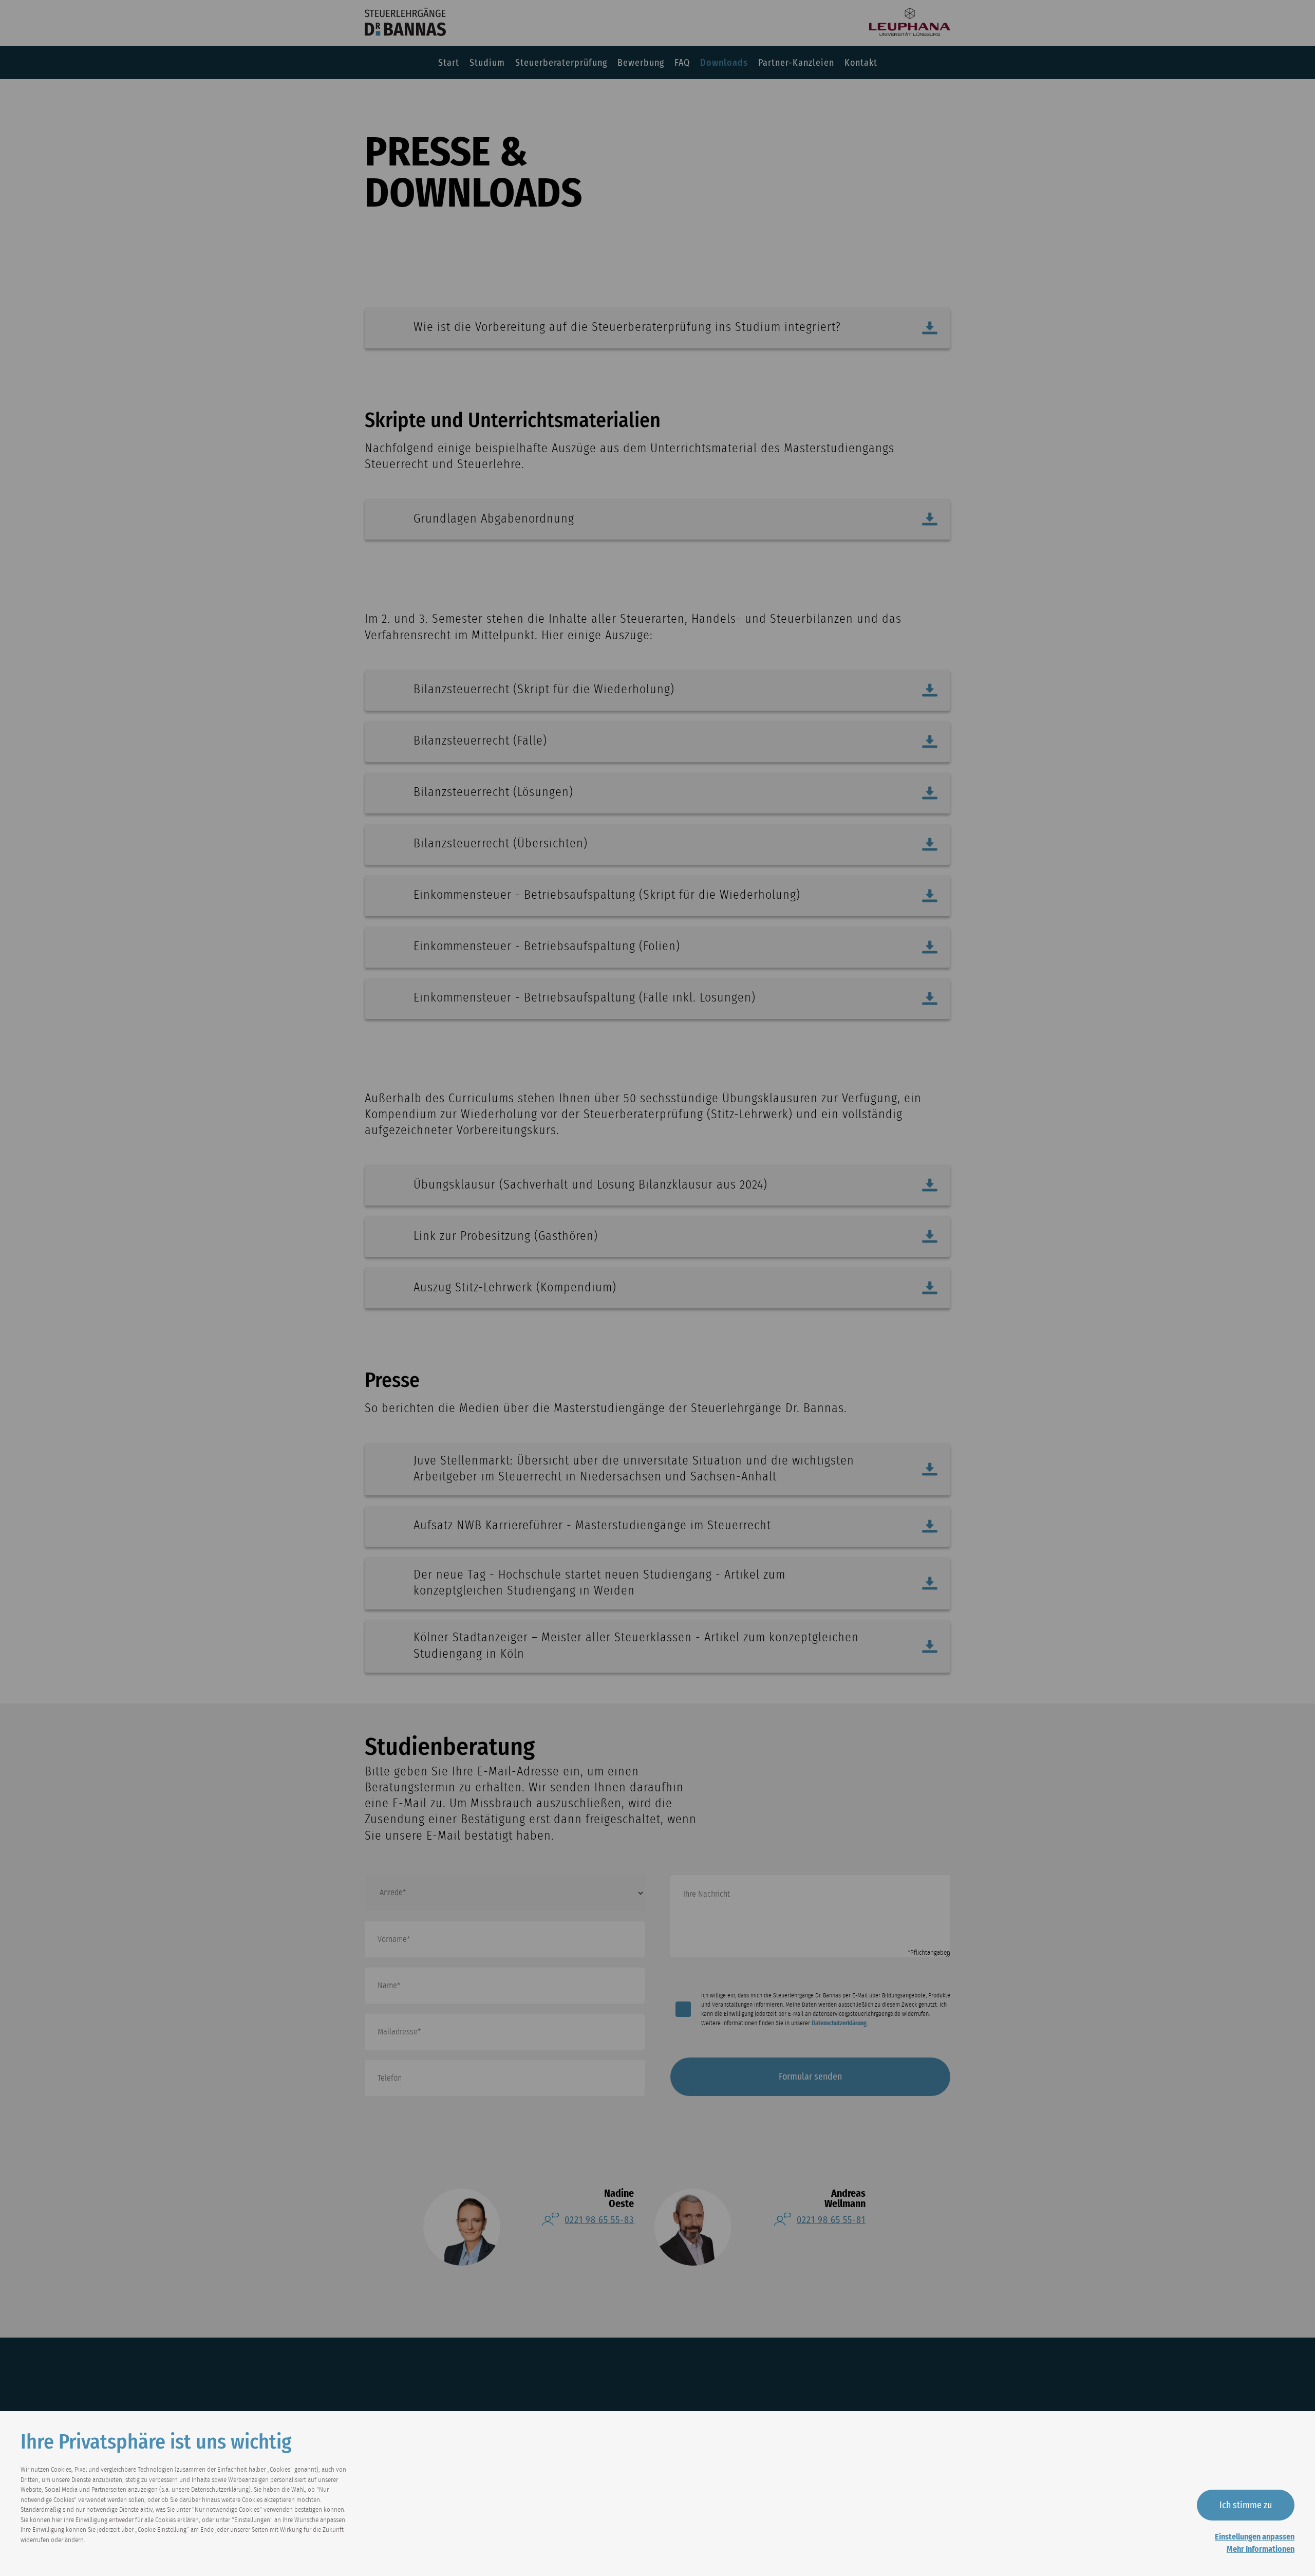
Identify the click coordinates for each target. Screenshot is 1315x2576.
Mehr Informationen (1261, 2549)
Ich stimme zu (1246, 2505)
